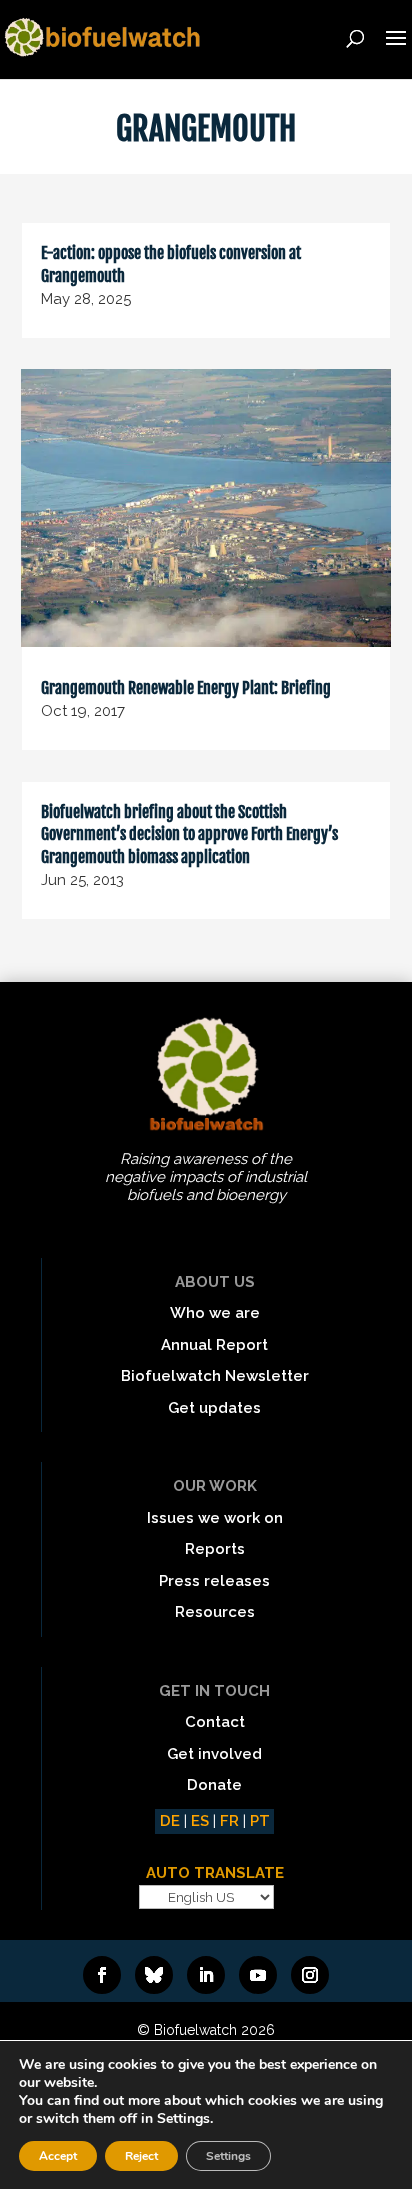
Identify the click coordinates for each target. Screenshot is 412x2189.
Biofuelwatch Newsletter (215, 1376)
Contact (215, 1722)
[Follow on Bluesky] (154, 1975)
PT (260, 1821)
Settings (228, 2156)
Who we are (215, 1313)
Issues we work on (215, 1518)
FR (229, 1821)
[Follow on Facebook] (102, 1975)
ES (200, 1821)
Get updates (214, 1408)
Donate (214, 1785)
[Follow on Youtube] (258, 1975)
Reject (141, 2156)
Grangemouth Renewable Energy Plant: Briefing (186, 688)
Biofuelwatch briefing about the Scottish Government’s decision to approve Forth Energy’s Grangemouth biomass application (189, 834)
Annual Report (214, 1345)
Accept (58, 2156)
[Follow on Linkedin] (206, 1975)
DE (170, 1821)
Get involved (214, 1754)
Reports (215, 1549)
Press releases (214, 1581)
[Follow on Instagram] (310, 1975)
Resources (215, 1612)
